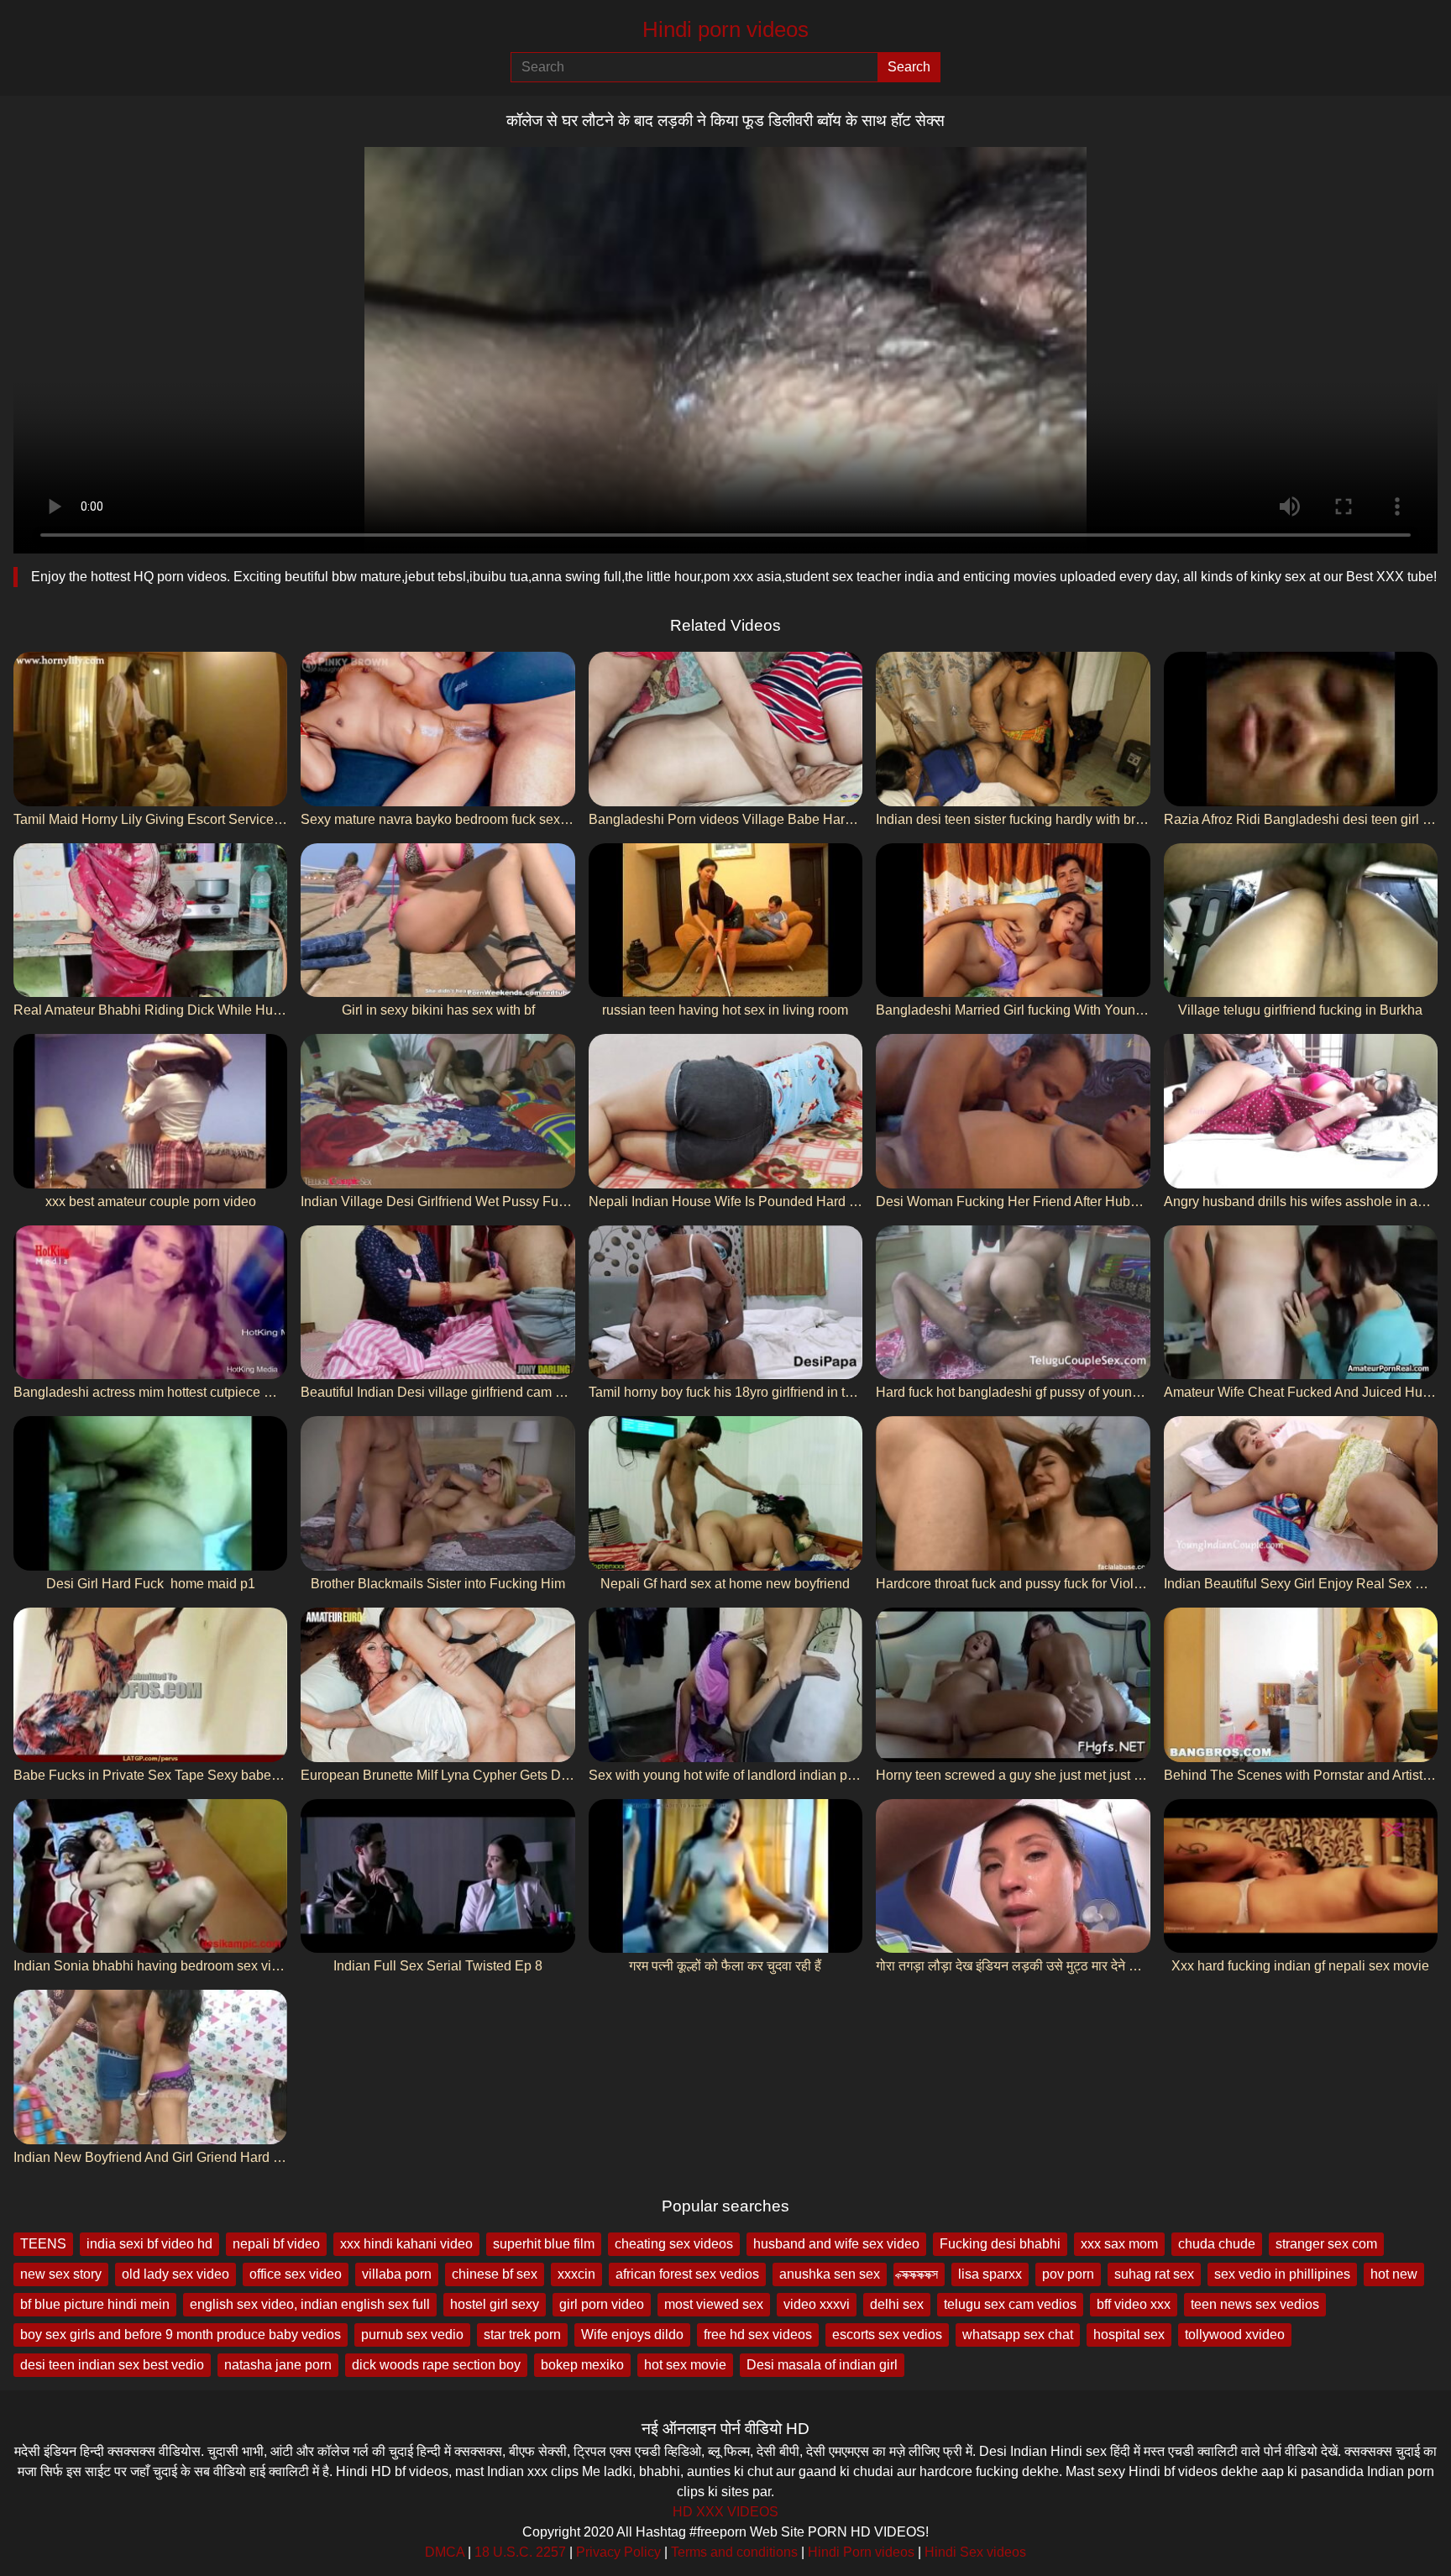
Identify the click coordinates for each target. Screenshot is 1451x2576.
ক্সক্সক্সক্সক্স (919, 2274)
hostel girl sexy (495, 2304)
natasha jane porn (278, 2365)
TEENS (43, 2244)
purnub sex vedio (412, 2335)
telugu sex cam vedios (1010, 2304)
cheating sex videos (674, 2244)
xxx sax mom (1119, 2244)
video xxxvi (817, 2304)
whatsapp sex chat (1018, 2335)
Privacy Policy (618, 2552)
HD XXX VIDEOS (725, 2512)
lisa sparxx (990, 2274)
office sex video (296, 2274)
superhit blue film (544, 2244)
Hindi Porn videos (861, 2552)
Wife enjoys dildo (632, 2335)
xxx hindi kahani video (406, 2244)
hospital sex (1129, 2335)
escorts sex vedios (887, 2335)
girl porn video (602, 2304)
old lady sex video (175, 2274)
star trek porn (522, 2335)
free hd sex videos (758, 2335)
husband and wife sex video (836, 2244)
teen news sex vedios (1255, 2304)
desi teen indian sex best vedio (112, 2365)
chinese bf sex (495, 2274)
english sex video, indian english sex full (310, 2304)
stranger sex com (1326, 2244)
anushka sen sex (830, 2274)
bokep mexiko (582, 2365)
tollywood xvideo (1235, 2335)
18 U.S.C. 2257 (520, 2552)
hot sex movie (685, 2365)
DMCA (445, 2552)
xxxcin (576, 2274)
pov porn (1068, 2274)
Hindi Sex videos (975, 2552)
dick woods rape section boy (436, 2365)
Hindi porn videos (725, 29)
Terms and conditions (734, 2552)
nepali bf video (276, 2244)
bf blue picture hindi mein (95, 2304)
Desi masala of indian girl (822, 2365)
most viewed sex (714, 2304)
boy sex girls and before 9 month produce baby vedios (181, 2335)
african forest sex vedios (687, 2274)
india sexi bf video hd (149, 2244)
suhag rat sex (1154, 2274)
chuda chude (1217, 2244)
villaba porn (397, 2274)
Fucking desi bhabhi (1000, 2244)
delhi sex (897, 2304)
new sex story (61, 2274)
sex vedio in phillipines (1282, 2274)
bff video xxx (1134, 2304)
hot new (1394, 2274)
